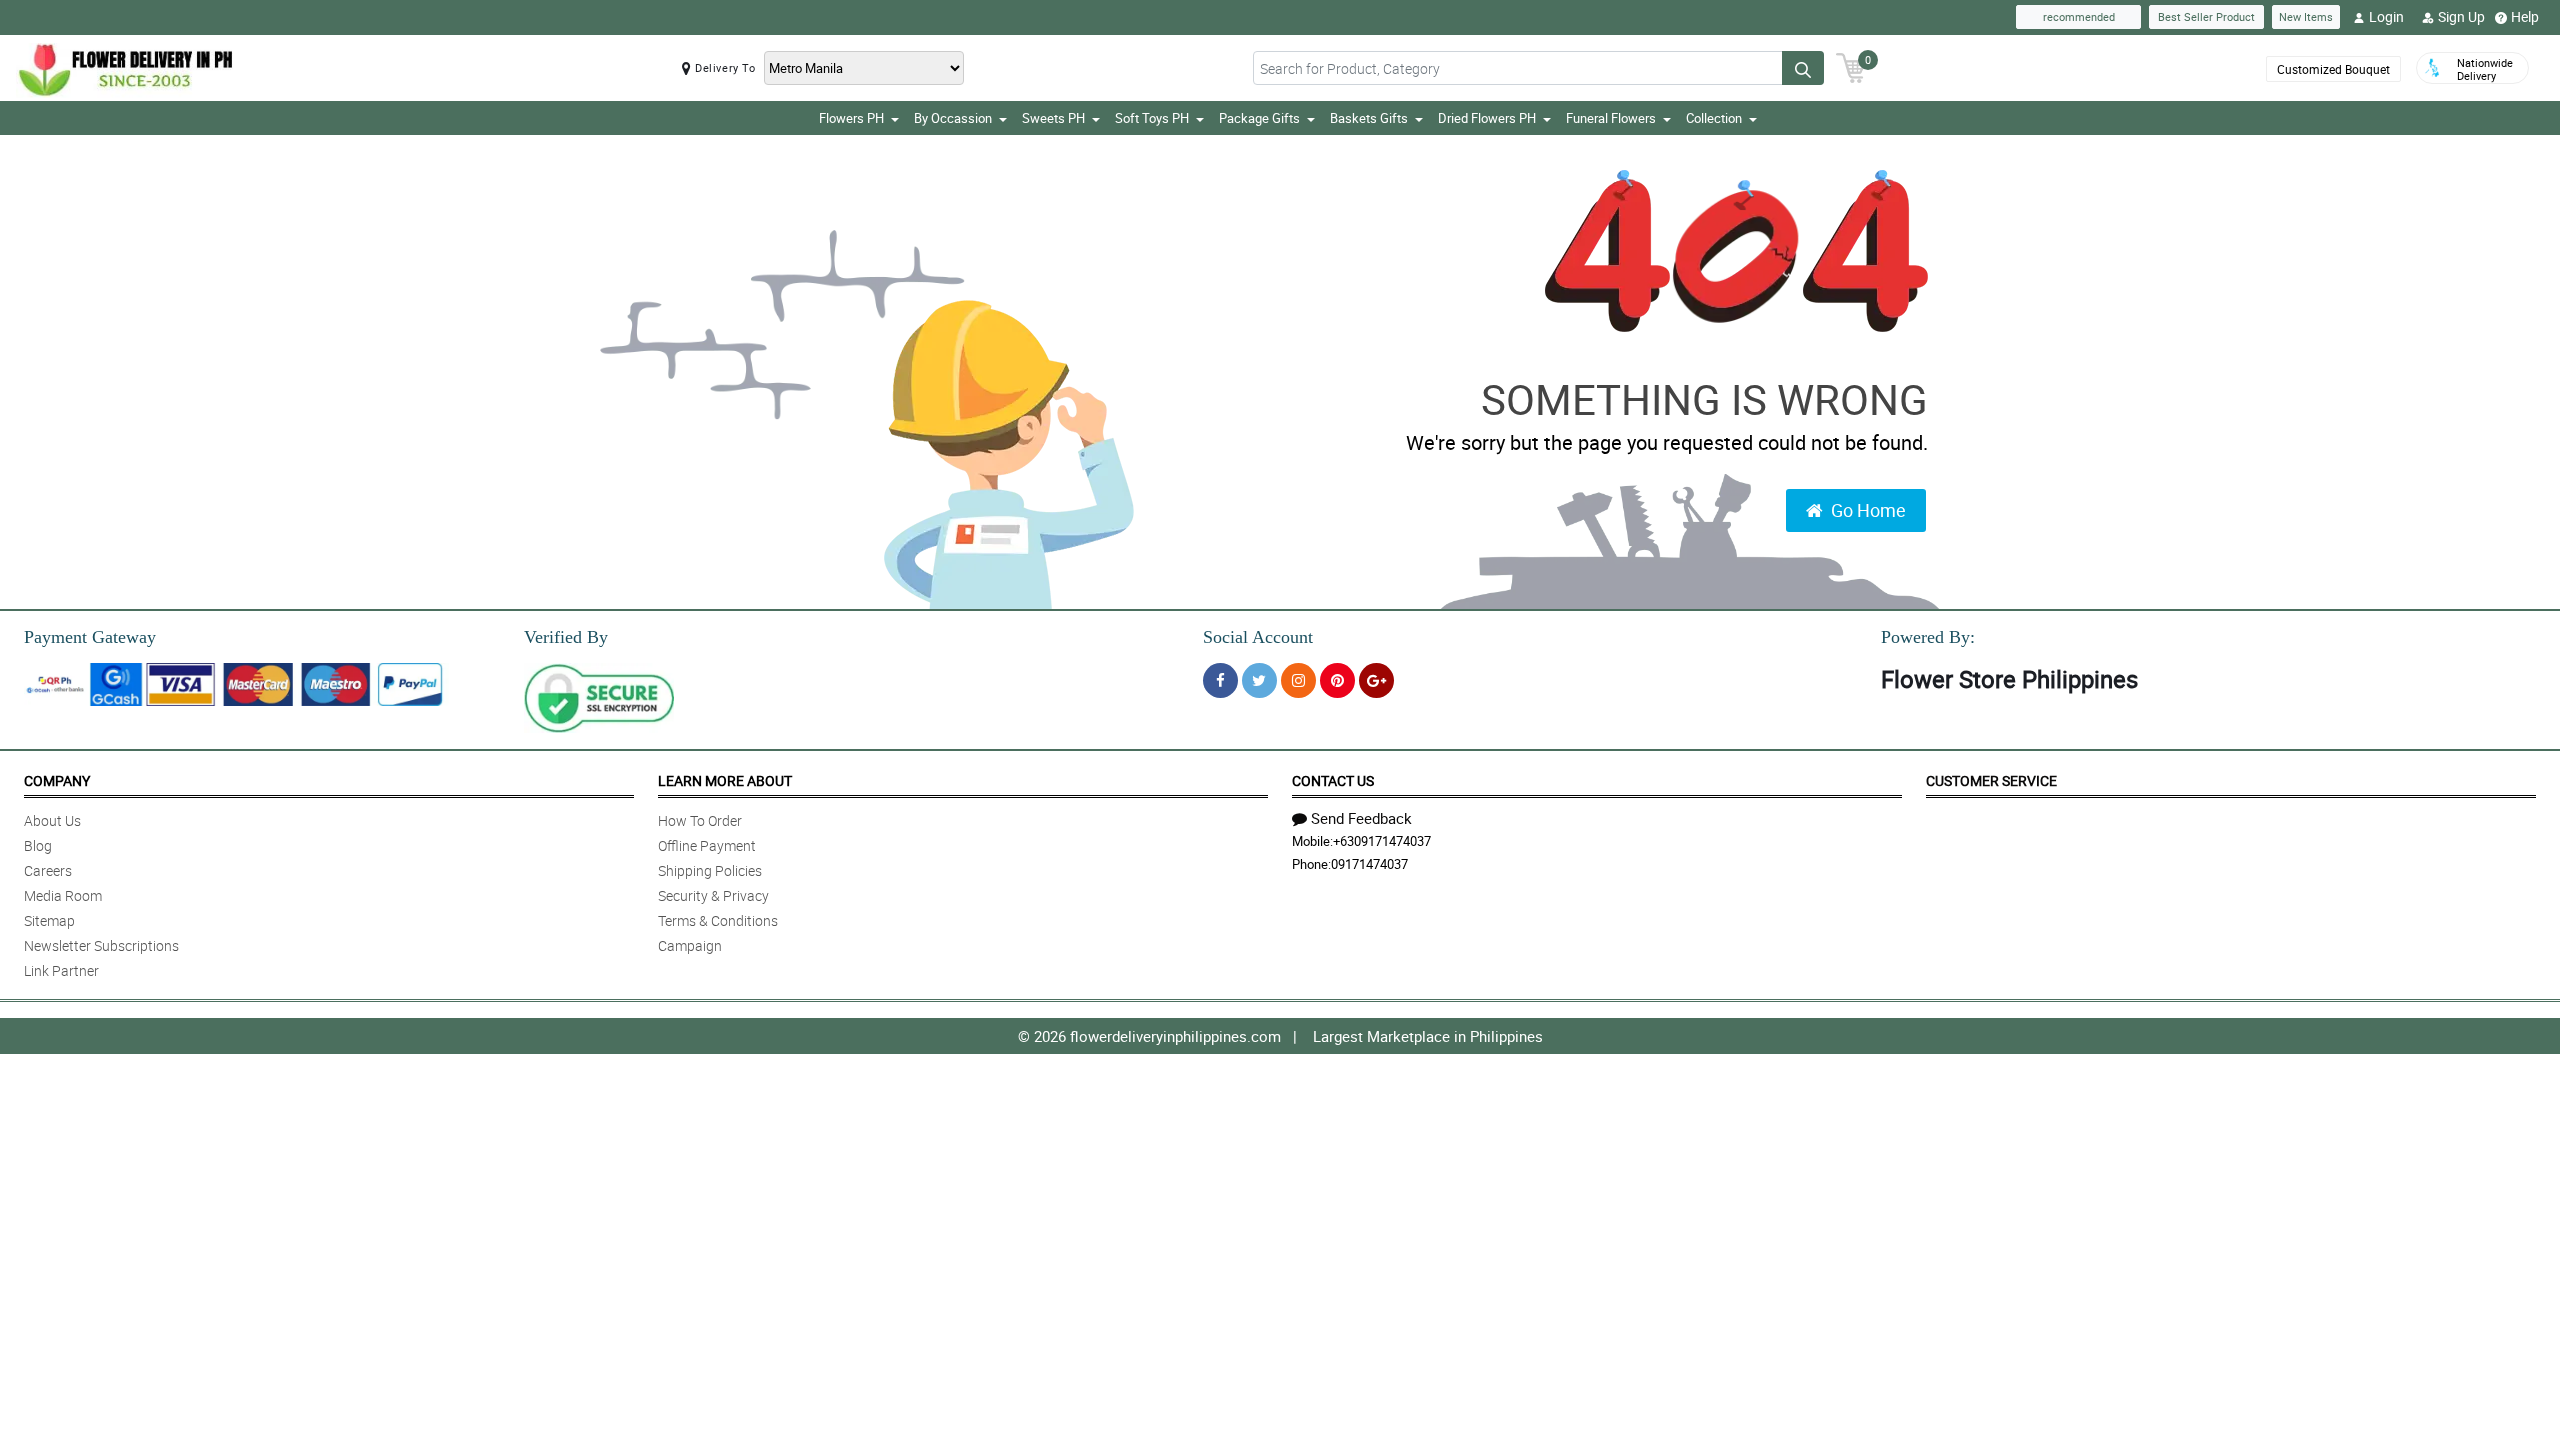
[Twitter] (1259, 680)
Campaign (690, 945)
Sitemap (49, 920)
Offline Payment (707, 845)
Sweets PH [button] (1053, 118)
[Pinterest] (1337, 680)
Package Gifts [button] (1259, 118)
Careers (48, 870)
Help (2525, 16)
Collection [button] (1714, 118)
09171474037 (1369, 864)
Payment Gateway (90, 637)
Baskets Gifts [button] (1369, 118)
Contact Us (1333, 780)
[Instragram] (1298, 680)
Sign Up (2461, 16)
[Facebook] (1220, 680)
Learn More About (725, 780)
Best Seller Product (2206, 16)
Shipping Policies (710, 870)
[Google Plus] (1376, 680)
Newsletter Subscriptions (101, 945)
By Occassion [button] (953, 118)
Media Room (63, 895)
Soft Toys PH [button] (1152, 118)
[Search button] (1803, 68)
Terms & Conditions (718, 920)
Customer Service (1991, 780)
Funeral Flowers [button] (1611, 118)
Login (2386, 16)
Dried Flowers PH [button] (1487, 118)
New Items (2306, 16)
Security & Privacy (713, 895)
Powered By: (1928, 637)
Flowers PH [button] (851, 118)
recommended (2079, 16)
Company (57, 780)
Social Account (1258, 637)
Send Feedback (1361, 818)
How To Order (700, 820)
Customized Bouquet (2333, 69)
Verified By (566, 637)
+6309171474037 (1382, 841)
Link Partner (61, 970)
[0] (1851, 66)
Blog (38, 845)
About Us (52, 820)
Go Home (1868, 510)
